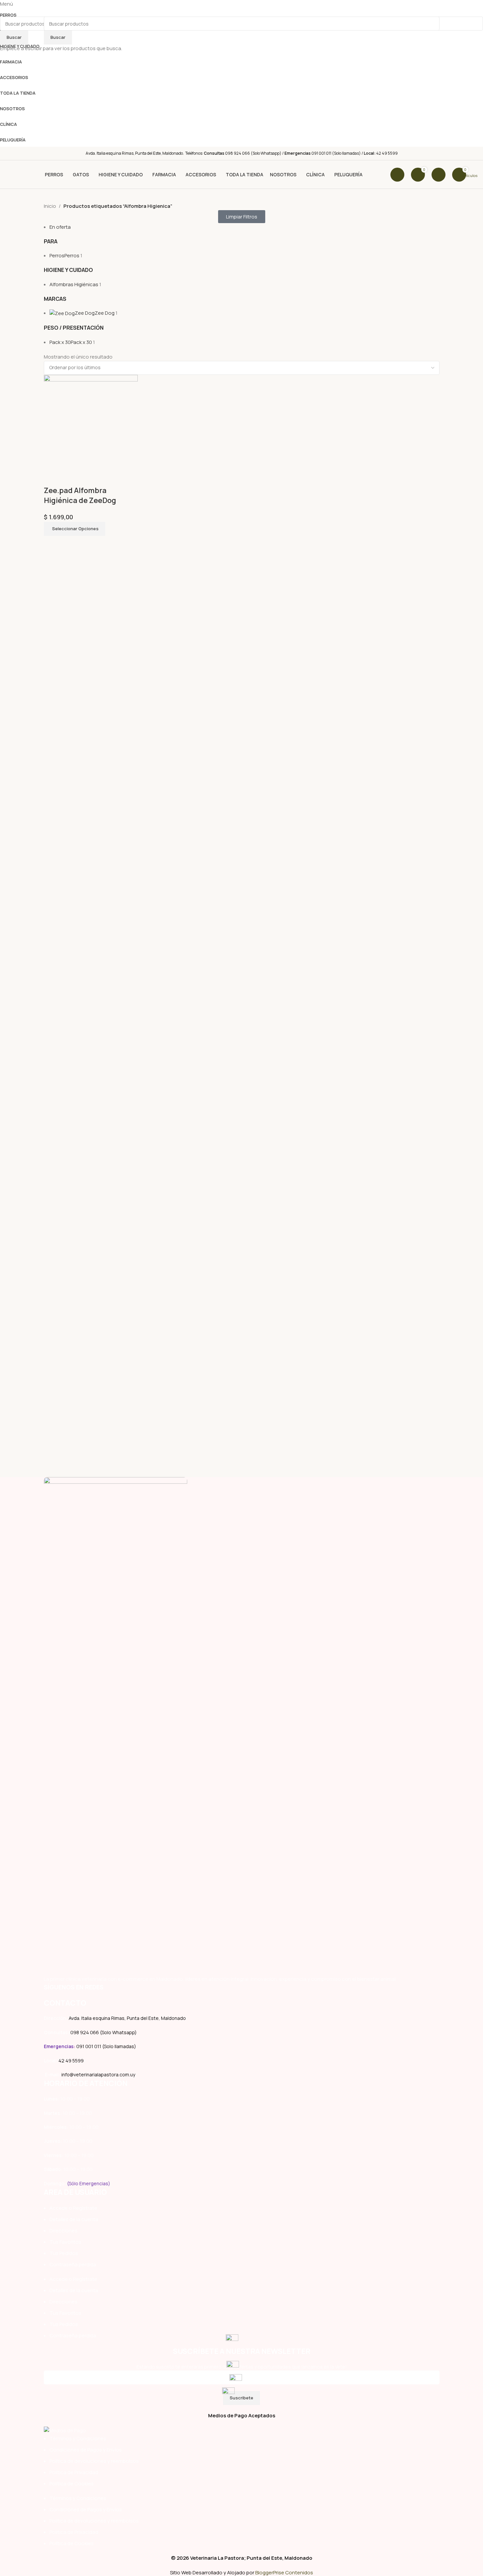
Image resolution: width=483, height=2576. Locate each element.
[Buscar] (397, 175)
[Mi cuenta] (439, 175)
